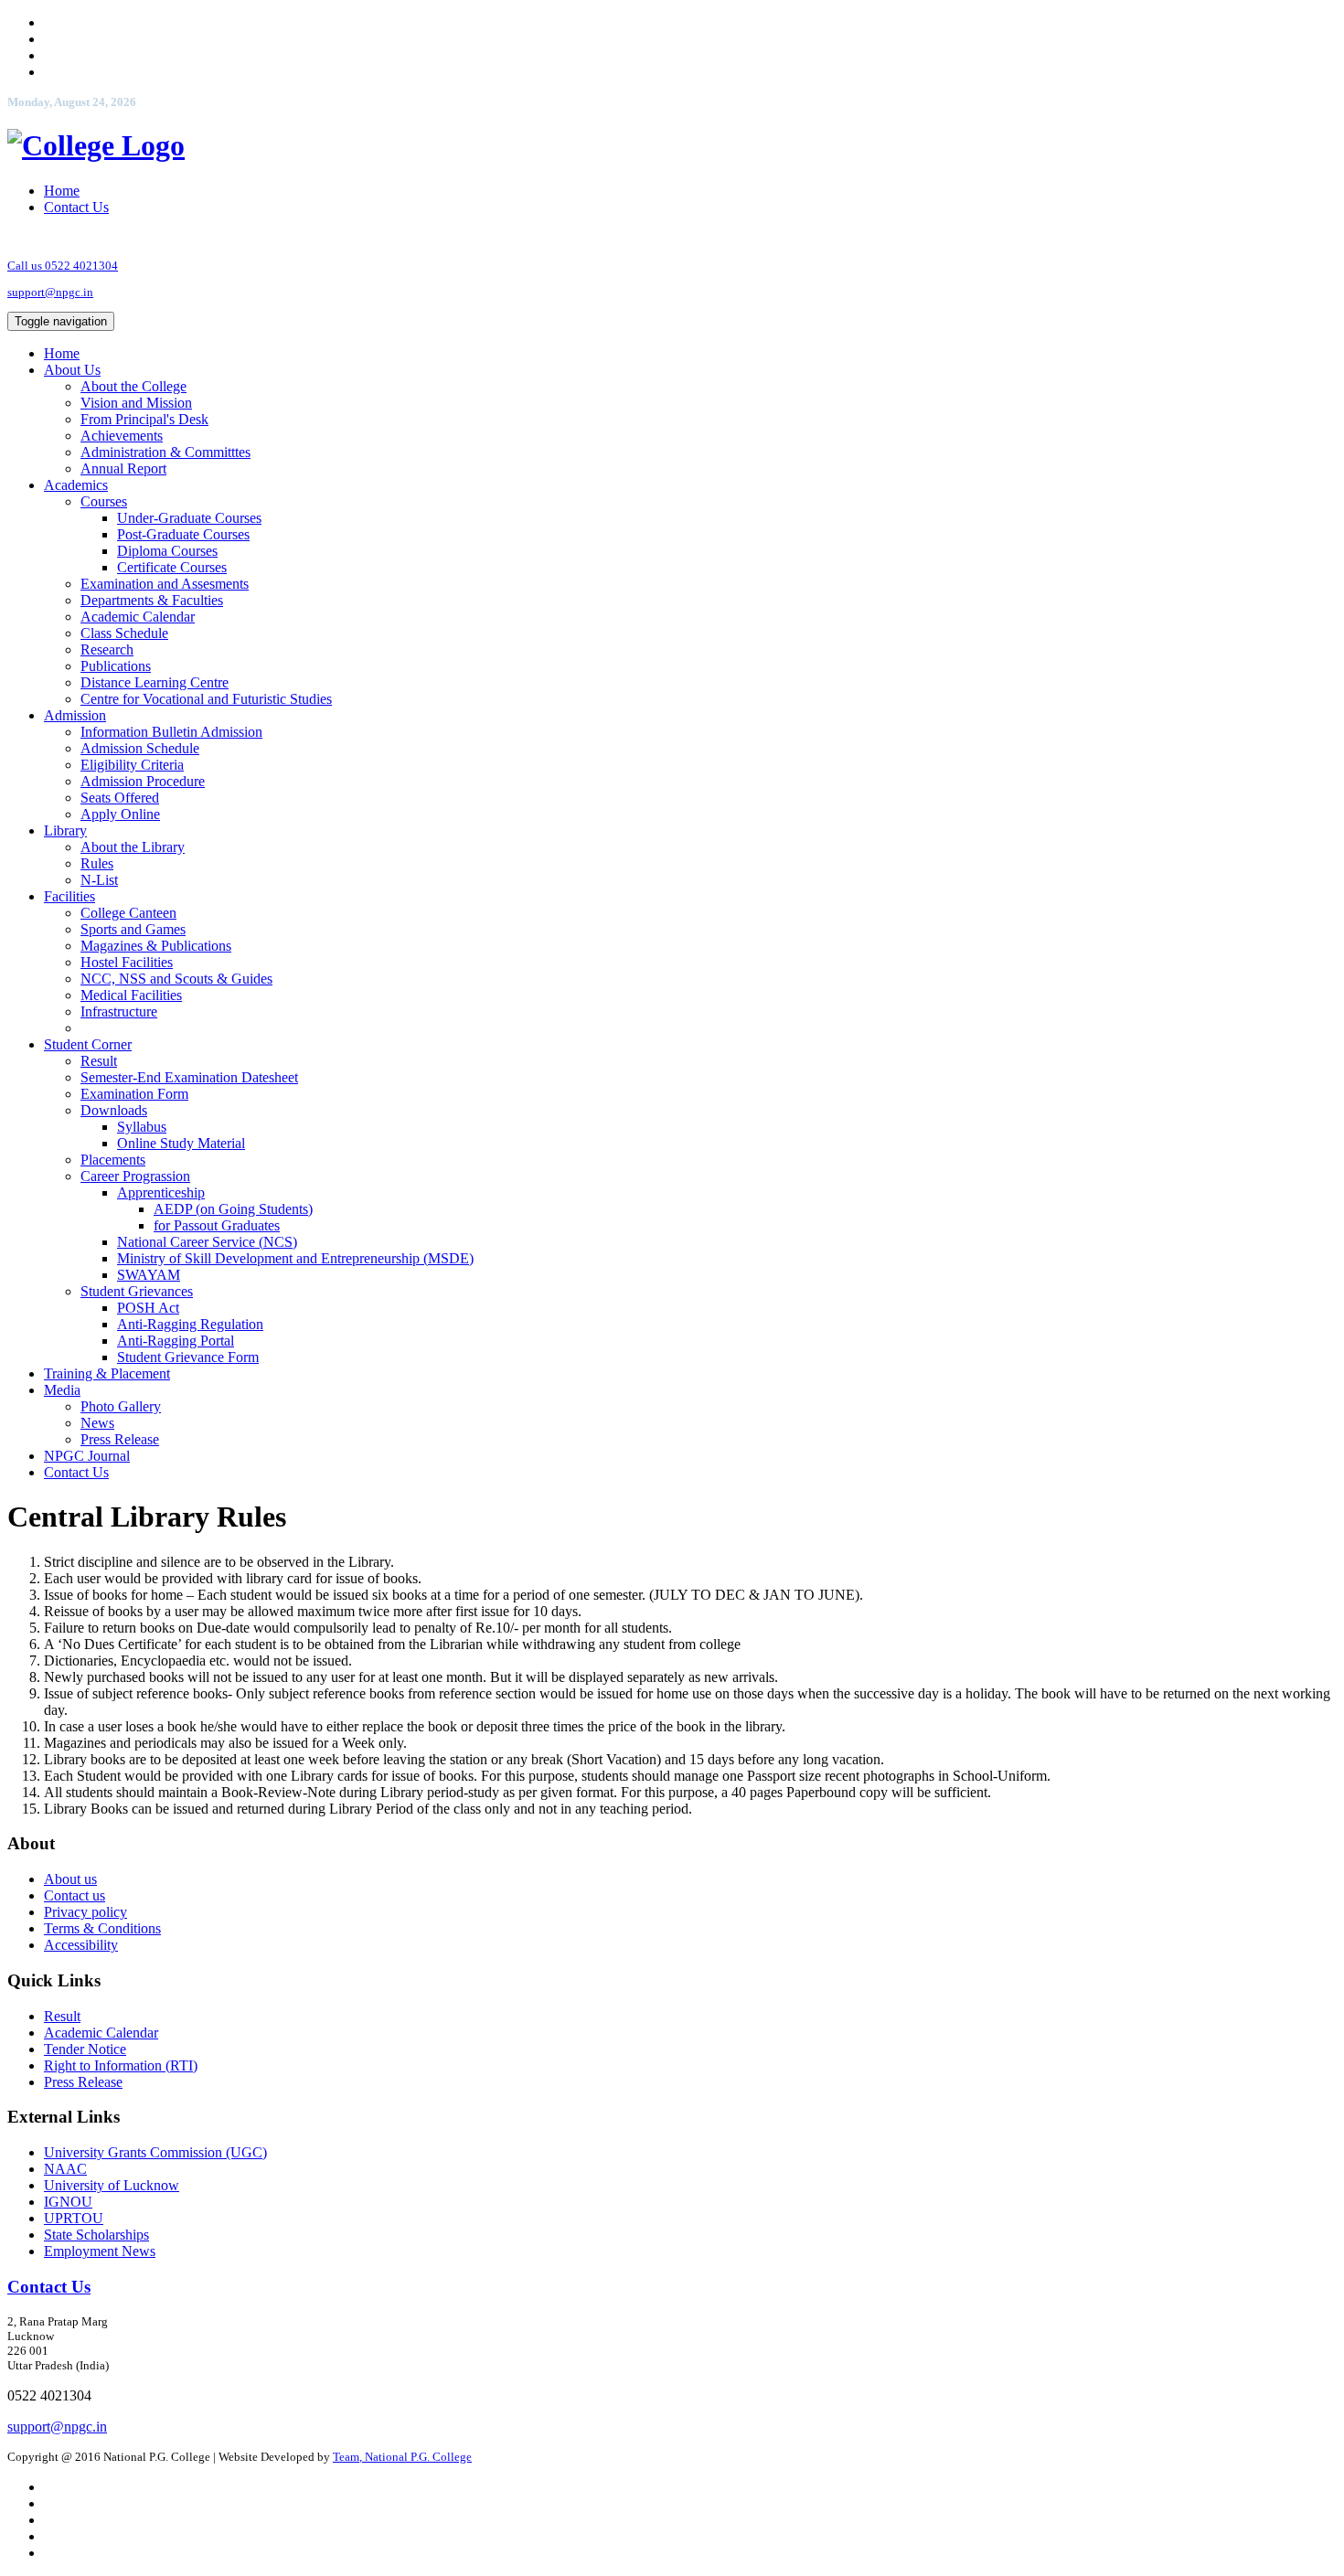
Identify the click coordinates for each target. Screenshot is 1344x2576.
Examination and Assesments (165, 584)
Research (107, 649)
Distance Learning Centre (155, 682)
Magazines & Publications (156, 946)
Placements (113, 1160)
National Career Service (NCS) (207, 1242)
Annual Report (123, 468)
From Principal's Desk (144, 419)
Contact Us (76, 207)
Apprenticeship (161, 1192)
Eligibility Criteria (132, 765)
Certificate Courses (172, 567)
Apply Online (120, 814)
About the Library (133, 847)
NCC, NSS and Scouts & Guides (176, 979)
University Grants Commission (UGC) (155, 2152)
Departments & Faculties (152, 600)
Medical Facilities (131, 995)
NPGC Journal (87, 1456)
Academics (76, 485)
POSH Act (148, 1308)
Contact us (75, 1895)
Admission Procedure (143, 781)
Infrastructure (119, 1011)
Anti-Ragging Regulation (190, 1324)
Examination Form (134, 1094)
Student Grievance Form (188, 1357)
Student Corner (88, 1044)
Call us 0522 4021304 (63, 266)
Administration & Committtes (165, 452)
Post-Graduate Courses (183, 534)
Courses (104, 501)
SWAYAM (149, 1275)
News (97, 1423)
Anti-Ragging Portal (176, 1341)
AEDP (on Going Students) (233, 1209)
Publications (116, 666)
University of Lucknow (112, 2185)
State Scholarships (96, 2235)
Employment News (100, 2251)
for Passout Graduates (217, 1225)
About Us (72, 370)
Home (62, 191)
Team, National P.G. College (402, 2457)
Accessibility (81, 1945)
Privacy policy (85, 1912)
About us (70, 1879)
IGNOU (68, 2202)
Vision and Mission (136, 403)
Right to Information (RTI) (121, 2065)
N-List (99, 880)
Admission (75, 715)
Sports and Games (133, 929)
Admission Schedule (140, 748)
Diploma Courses (167, 551)
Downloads (114, 1110)
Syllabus (142, 1127)
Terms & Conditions (102, 1928)
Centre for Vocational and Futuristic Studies (206, 699)
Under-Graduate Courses (189, 518)
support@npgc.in (50, 292)
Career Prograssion (135, 1176)
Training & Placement (107, 1373)
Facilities (69, 896)
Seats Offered (120, 798)
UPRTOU (74, 2218)
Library (65, 830)
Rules (97, 863)
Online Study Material (181, 1143)
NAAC (65, 2169)
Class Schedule (124, 633)
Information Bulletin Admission (171, 732)
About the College (133, 386)
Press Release (120, 1439)
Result (99, 1061)
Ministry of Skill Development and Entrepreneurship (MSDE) (295, 1258)
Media (62, 1390)
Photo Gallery (121, 1406)
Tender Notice (85, 2049)
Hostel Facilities (127, 962)
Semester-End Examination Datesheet (189, 1077)
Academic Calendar (138, 617)
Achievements (122, 436)
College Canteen (128, 913)
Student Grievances (137, 1291)
